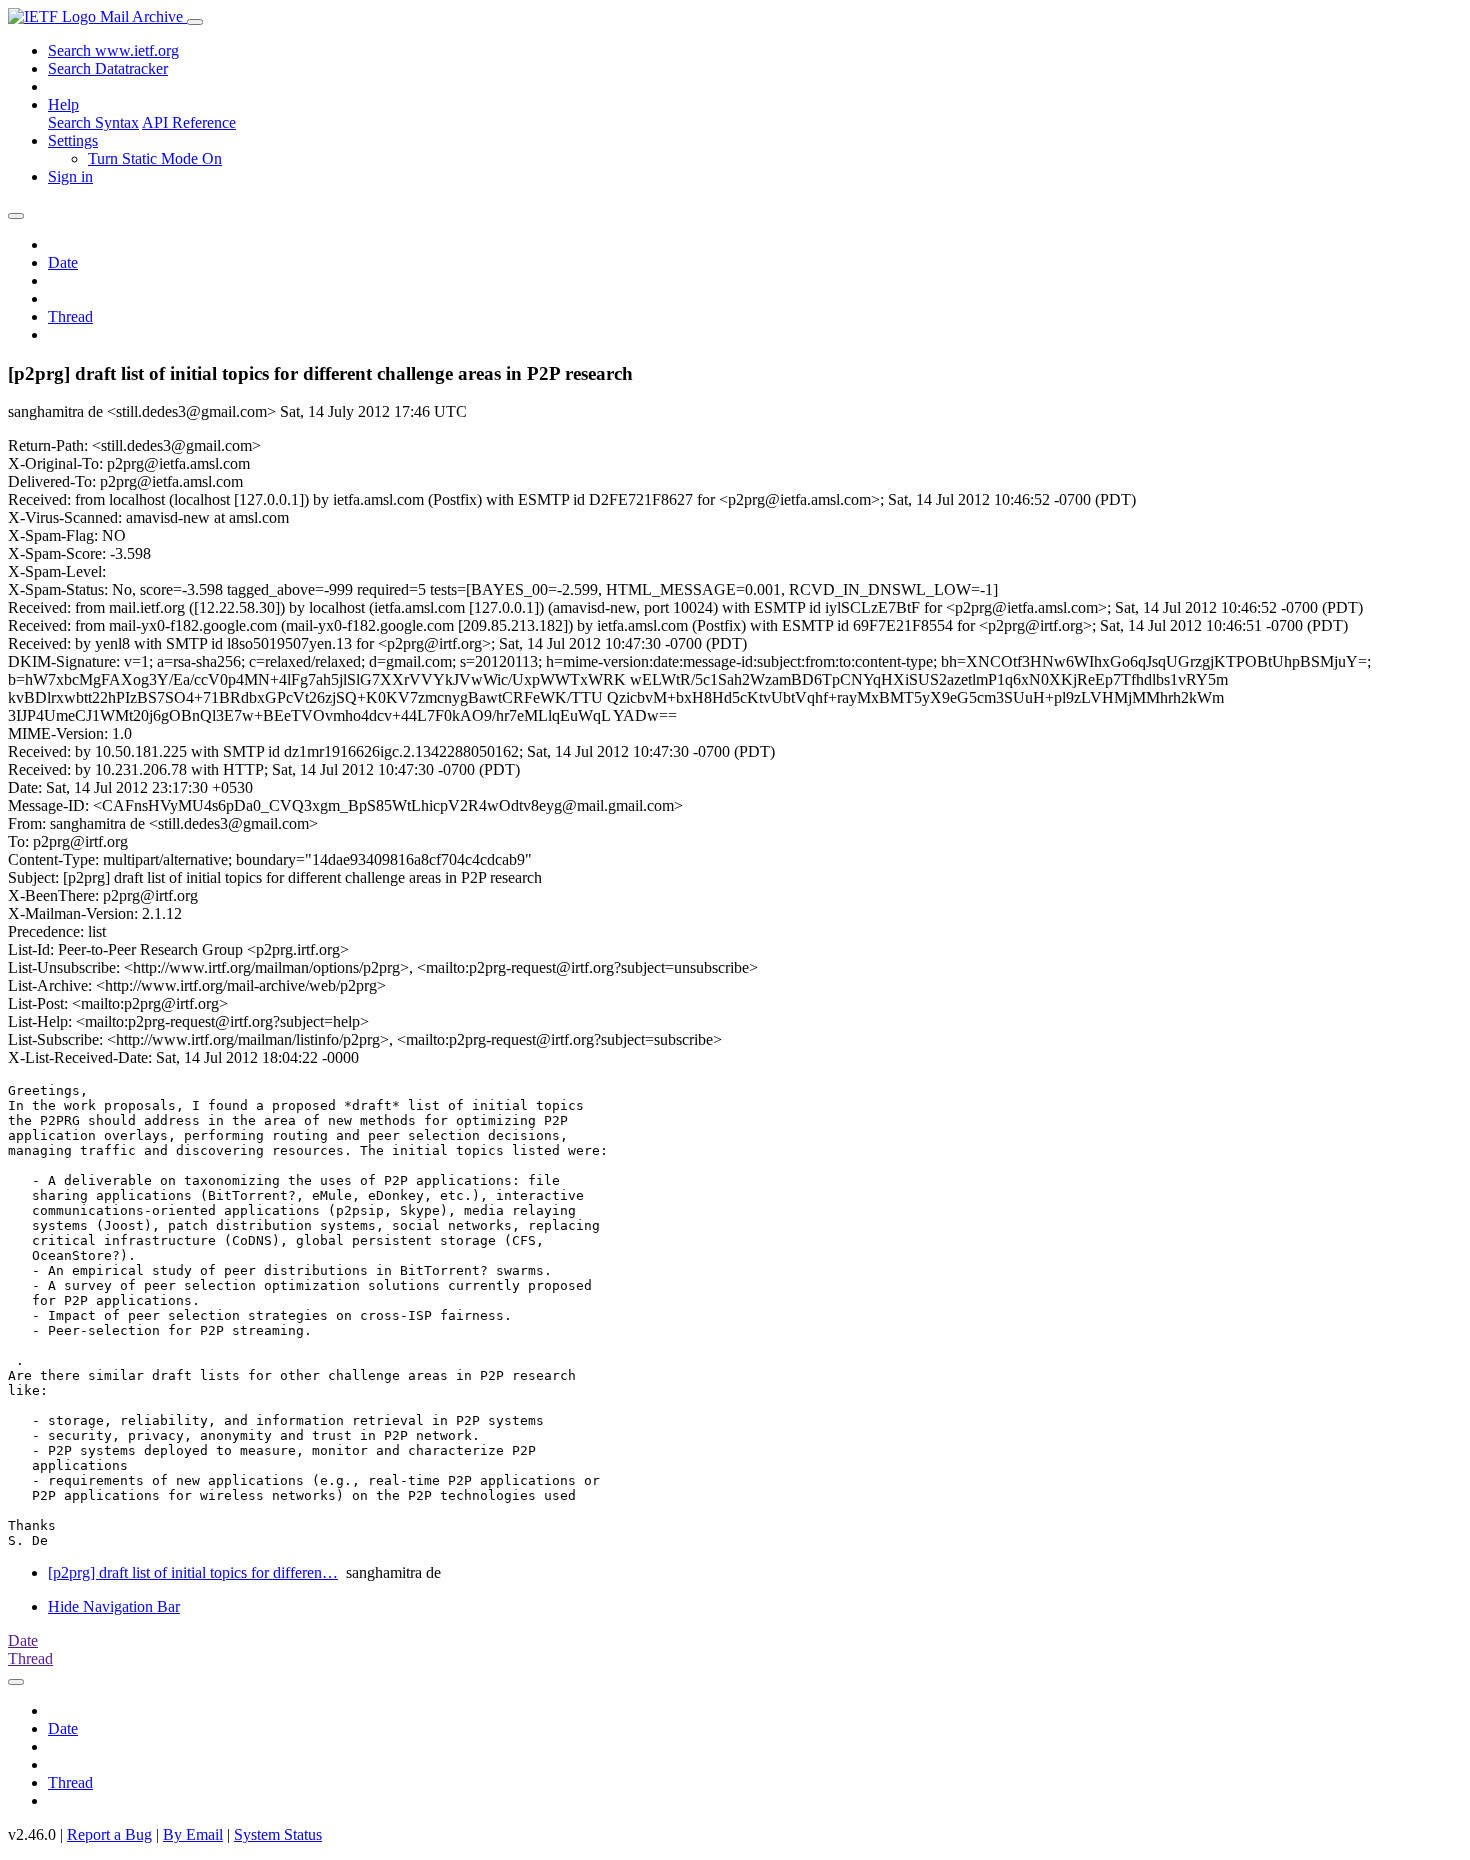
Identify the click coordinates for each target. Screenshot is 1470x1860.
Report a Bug (109, 1834)
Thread (70, 316)
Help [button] (63, 104)
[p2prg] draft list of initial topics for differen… (193, 1572)
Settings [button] (73, 140)
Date (63, 262)
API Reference (189, 122)
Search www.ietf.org (113, 50)
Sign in (70, 176)
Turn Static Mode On (155, 158)
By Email (193, 1834)
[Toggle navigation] (195, 22)
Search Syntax (93, 122)
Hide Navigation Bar (114, 1606)
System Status (278, 1834)
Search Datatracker (108, 68)
